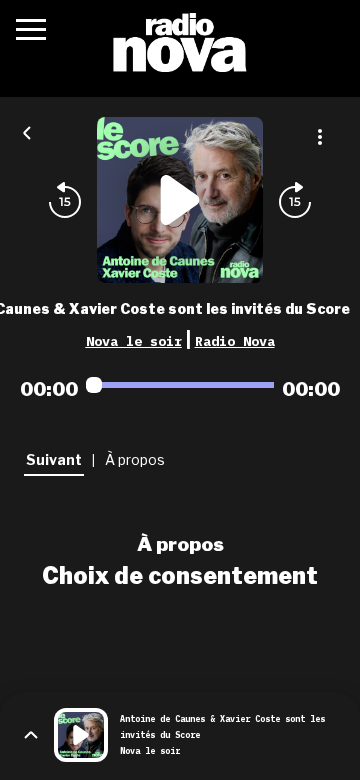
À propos (180, 544)
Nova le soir (134, 341)
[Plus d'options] (320, 137)
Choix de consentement (180, 576)
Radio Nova (235, 341)
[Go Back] (27, 131)
